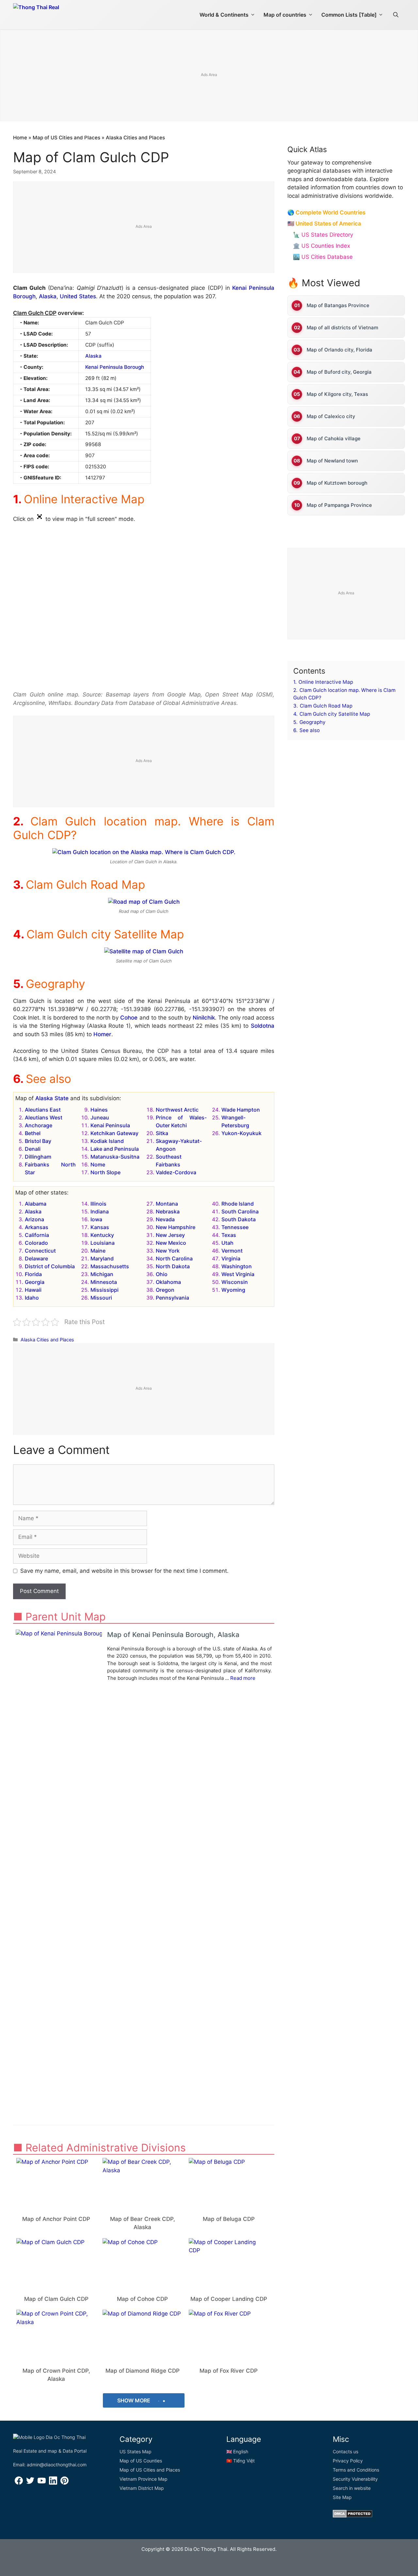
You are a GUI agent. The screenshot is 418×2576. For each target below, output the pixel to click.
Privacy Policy (348, 2461)
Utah (227, 1243)
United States (78, 296)
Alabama (36, 1204)
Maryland (102, 1258)
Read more (243, 1678)
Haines (99, 1110)
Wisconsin (235, 1282)
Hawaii (33, 1290)
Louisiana (103, 1243)
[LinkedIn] (53, 2483)
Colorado (36, 1243)
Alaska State (52, 1098)
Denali (33, 1149)
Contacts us (346, 2451)
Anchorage (39, 1125)
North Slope (105, 1172)
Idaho (32, 1298)
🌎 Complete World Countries (326, 212)
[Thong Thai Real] (55, 13)
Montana (167, 1204)
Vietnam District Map (142, 2488)
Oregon (165, 1290)
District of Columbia (50, 1266)
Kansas (100, 1227)
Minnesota (104, 1282)
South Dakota (239, 1219)
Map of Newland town (332, 461)
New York (168, 1251)
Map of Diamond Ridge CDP (143, 2371)
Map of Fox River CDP (229, 2371)
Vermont (232, 1251)
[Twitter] (30, 2483)
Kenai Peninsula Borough (115, 367)
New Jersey (170, 1235)
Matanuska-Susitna (115, 1157)
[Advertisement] (209, 76)
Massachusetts (110, 1266)
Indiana (100, 1211)
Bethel (33, 1133)
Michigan (102, 1274)
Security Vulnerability (355, 2479)
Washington (237, 1266)
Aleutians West (44, 1117)
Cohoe (129, 1018)
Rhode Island (238, 1204)
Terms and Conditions (356, 2470)
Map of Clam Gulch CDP (56, 2299)
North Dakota (173, 1266)
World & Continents (224, 15)
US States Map (136, 2451)
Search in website (352, 2488)
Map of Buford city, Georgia (339, 372)
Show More (134, 2400)
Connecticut (40, 1251)
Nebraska (168, 1211)
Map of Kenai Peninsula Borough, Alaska (173, 1635)
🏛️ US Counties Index (322, 246)
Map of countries (285, 15)
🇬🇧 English (237, 2451)
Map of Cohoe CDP (142, 2299)
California (37, 1235)
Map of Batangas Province (338, 305)
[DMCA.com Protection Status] (353, 2516)
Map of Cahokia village (334, 438)
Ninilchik (204, 1018)
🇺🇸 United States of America (324, 224)
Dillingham (38, 1157)
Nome (98, 1164)
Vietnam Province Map (144, 2479)
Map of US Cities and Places (66, 138)
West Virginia (238, 1274)
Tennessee (235, 1227)
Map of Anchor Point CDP (56, 2219)
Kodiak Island (107, 1141)
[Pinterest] (64, 2483)
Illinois (98, 1204)
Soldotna (263, 1026)
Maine (98, 1251)
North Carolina (174, 1258)
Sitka (162, 1133)
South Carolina (240, 1211)
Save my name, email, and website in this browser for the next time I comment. (124, 1571)
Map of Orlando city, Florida (339, 350)
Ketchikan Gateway (114, 1133)
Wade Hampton (241, 1110)
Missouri (101, 1298)
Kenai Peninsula (110, 1125)
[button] (396, 15)
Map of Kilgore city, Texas (337, 394)
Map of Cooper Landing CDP (229, 2299)
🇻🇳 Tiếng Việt (241, 2461)
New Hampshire (176, 1227)
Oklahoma (168, 1282)
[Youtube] (42, 2483)
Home (20, 138)
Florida (33, 1274)
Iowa (96, 1219)
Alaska (48, 296)
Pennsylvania (172, 1298)
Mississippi (104, 1290)
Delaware (36, 1258)
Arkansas (37, 1227)
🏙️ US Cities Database (323, 257)
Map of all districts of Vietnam (342, 328)
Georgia (35, 1282)
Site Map (342, 2497)
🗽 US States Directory (323, 235)
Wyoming (233, 1290)
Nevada (165, 1219)
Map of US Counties (141, 2461)
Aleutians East (43, 1110)
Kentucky (102, 1235)
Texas (229, 1235)
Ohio (162, 1274)
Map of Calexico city (331, 416)
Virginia (231, 1258)
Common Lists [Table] (349, 15)
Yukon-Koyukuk (241, 1133)
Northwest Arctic (177, 1110)
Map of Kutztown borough (337, 483)
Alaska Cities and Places (135, 138)
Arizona (34, 1219)
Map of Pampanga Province (339, 505)
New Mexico (171, 1243)
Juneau (100, 1117)
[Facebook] (19, 2483)
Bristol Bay (38, 1141)
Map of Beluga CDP (229, 2219)
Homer (102, 1034)
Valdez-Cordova (176, 1172)
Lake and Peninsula (115, 1149)
